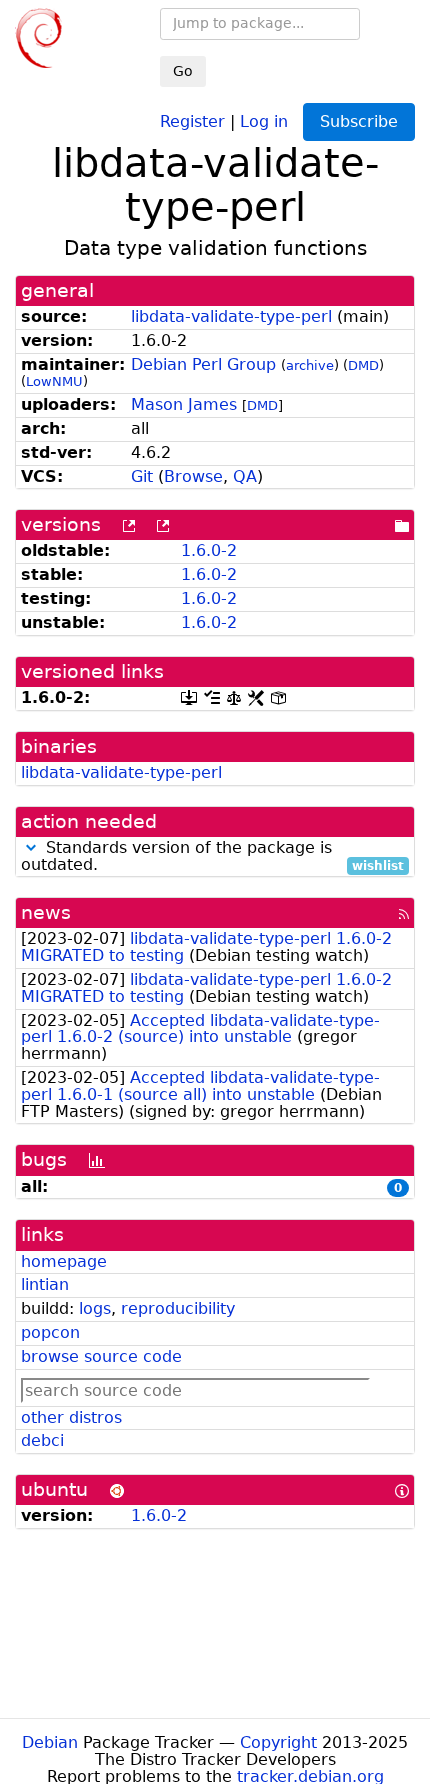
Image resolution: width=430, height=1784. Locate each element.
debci (42, 1440)
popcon (50, 1332)
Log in (264, 120)
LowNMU (54, 381)
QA (245, 476)
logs (95, 1308)
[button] (31, 847)
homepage (64, 1261)
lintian (45, 1284)
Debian (50, 1742)
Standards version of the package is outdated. (212, 857)
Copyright (278, 1742)
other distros (71, 1417)
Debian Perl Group (203, 364)
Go (183, 71)
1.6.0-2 (209, 550)
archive (310, 365)
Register (192, 120)
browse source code (101, 1356)
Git (142, 476)
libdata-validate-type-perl (231, 316)
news (46, 912)
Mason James (184, 404)
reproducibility (178, 1308)
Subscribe (359, 121)
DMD (363, 365)
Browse (193, 476)
